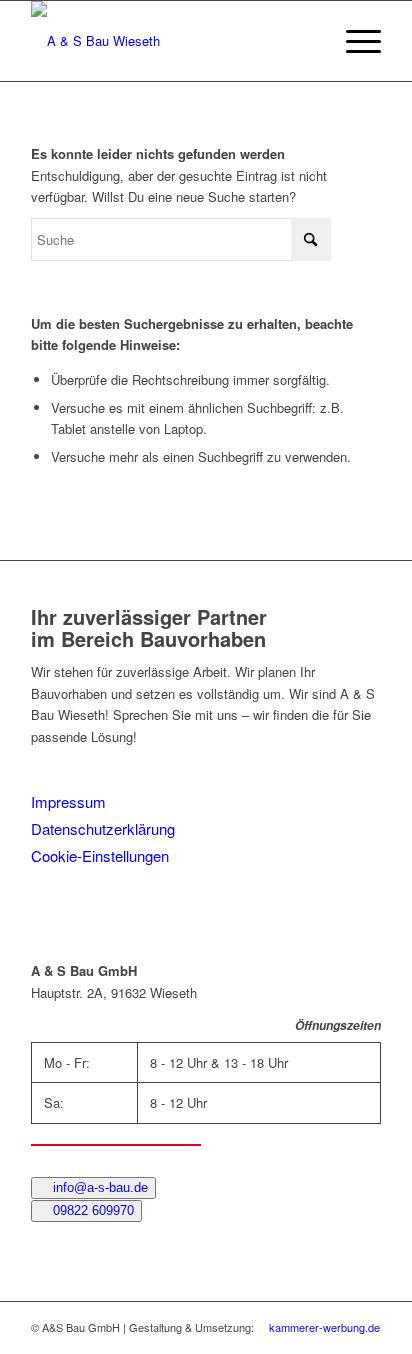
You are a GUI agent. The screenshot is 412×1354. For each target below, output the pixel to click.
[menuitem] (353, 41)
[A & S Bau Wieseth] (171, 41)
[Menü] (353, 41)
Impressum (68, 801)
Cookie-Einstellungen (100, 855)
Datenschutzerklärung (103, 828)
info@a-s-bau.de (98, 1187)
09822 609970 (91, 1210)
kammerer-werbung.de (323, 1327)
